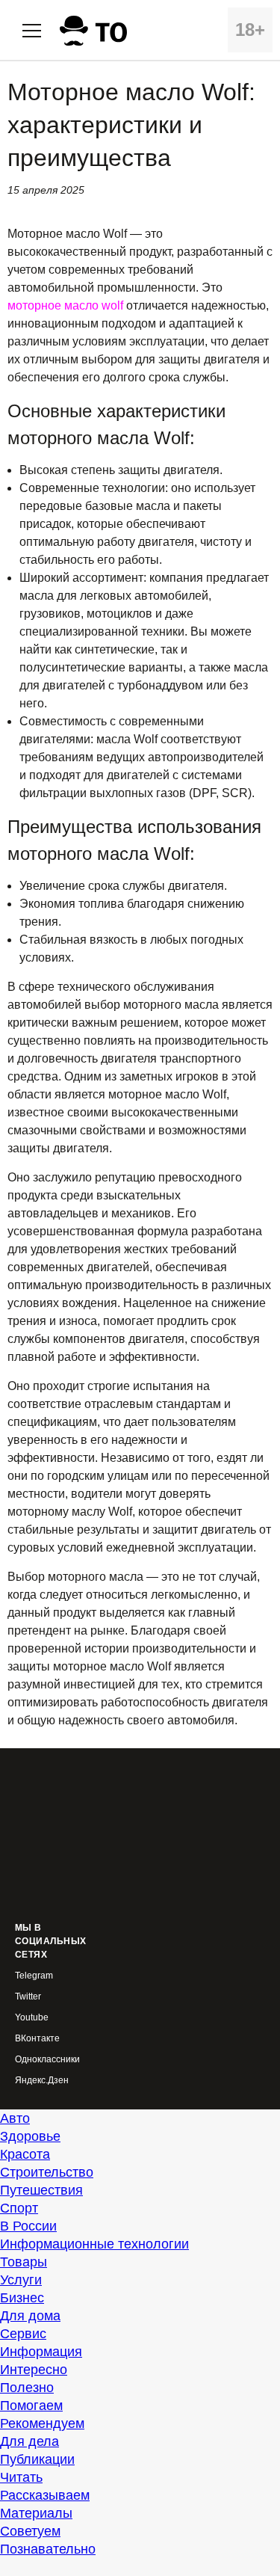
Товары (24, 2262)
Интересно (34, 2370)
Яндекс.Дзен (42, 2081)
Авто (15, 2118)
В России (28, 2226)
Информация (41, 2352)
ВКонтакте (37, 2039)
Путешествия (41, 2190)
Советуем (30, 2531)
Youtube (32, 2018)
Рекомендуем (42, 2423)
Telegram (34, 1976)
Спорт (19, 2208)
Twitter (28, 1997)
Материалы (36, 2513)
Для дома (30, 2316)
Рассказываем (45, 2495)
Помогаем (31, 2406)
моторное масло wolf (65, 305)
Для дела (29, 2441)
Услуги (21, 2280)
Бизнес (22, 2298)
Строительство (47, 2172)
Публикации (37, 2459)
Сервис (23, 2334)
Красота (25, 2154)
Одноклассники (47, 2060)
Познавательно (48, 2549)
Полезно (27, 2388)
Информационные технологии (94, 2244)
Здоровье (30, 2136)
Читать (21, 2477)
